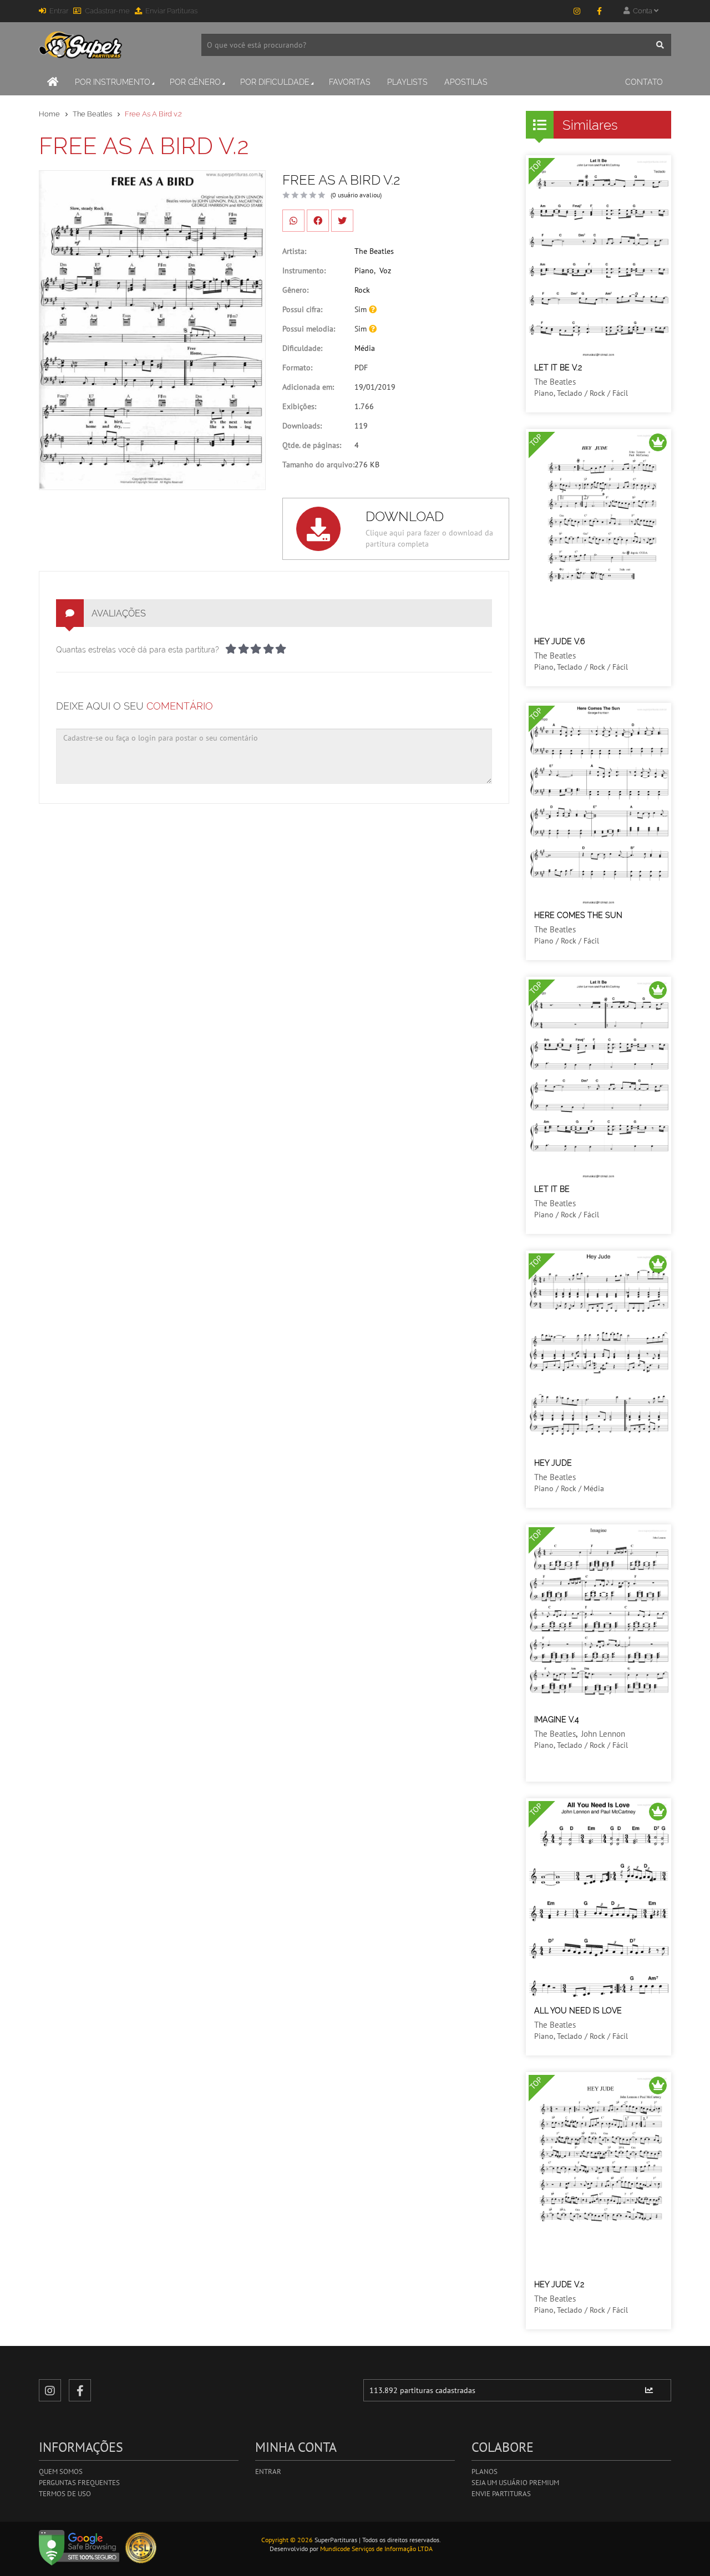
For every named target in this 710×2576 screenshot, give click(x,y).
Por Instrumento (113, 82)
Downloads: (302, 426)
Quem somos (61, 2472)
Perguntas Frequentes (79, 2483)
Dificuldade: (302, 348)
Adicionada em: (308, 387)
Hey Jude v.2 (559, 2284)
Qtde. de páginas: (312, 445)
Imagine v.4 (557, 1720)
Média (365, 348)
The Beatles (92, 114)
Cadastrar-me (107, 11)
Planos (485, 2472)
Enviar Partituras (171, 11)
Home (49, 114)
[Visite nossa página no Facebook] (599, 11)
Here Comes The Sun (578, 915)
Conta (642, 11)
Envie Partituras (501, 2494)
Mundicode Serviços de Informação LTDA (376, 2549)
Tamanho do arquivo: (318, 465)
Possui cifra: (302, 309)
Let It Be (552, 1189)
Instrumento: (304, 271)
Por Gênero (195, 82)
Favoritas (350, 82)
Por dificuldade (275, 82)
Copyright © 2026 (287, 2540)
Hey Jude (553, 1463)
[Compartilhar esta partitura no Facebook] (318, 221)
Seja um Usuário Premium (515, 2483)
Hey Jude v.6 (559, 641)
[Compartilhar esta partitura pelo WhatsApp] (293, 221)
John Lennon (603, 1734)
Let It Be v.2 (558, 368)
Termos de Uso (65, 2494)
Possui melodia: (309, 329)
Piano (364, 271)
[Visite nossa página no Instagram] (577, 11)
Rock (362, 290)
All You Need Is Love (578, 2011)
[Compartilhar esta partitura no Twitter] (342, 221)
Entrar (59, 11)
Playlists (407, 82)
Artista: (294, 251)
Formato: (297, 368)
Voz (385, 271)
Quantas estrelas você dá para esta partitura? (138, 650)
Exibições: (299, 406)
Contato (644, 82)
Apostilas (466, 82)
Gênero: (295, 290)
